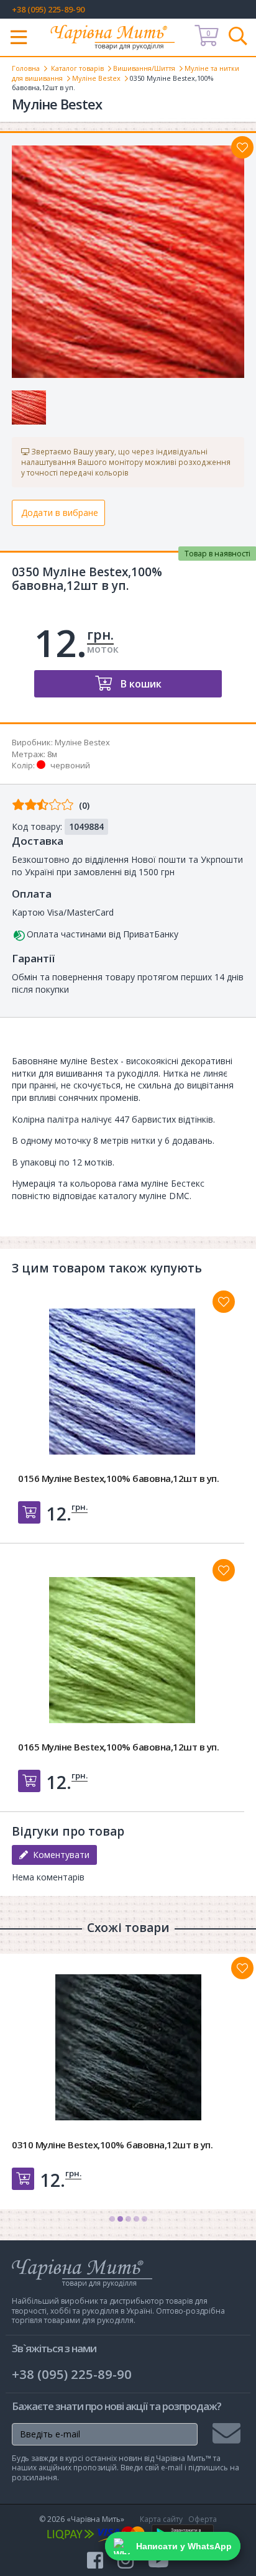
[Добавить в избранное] (224, 1302)
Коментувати (59, 1855)
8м (52, 754)
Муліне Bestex (96, 78)
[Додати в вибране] (242, 147)
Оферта (203, 2519)
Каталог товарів (77, 68)
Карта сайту (161, 2519)
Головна (26, 68)
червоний (70, 765)
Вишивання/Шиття (144, 68)
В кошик (140, 684)
